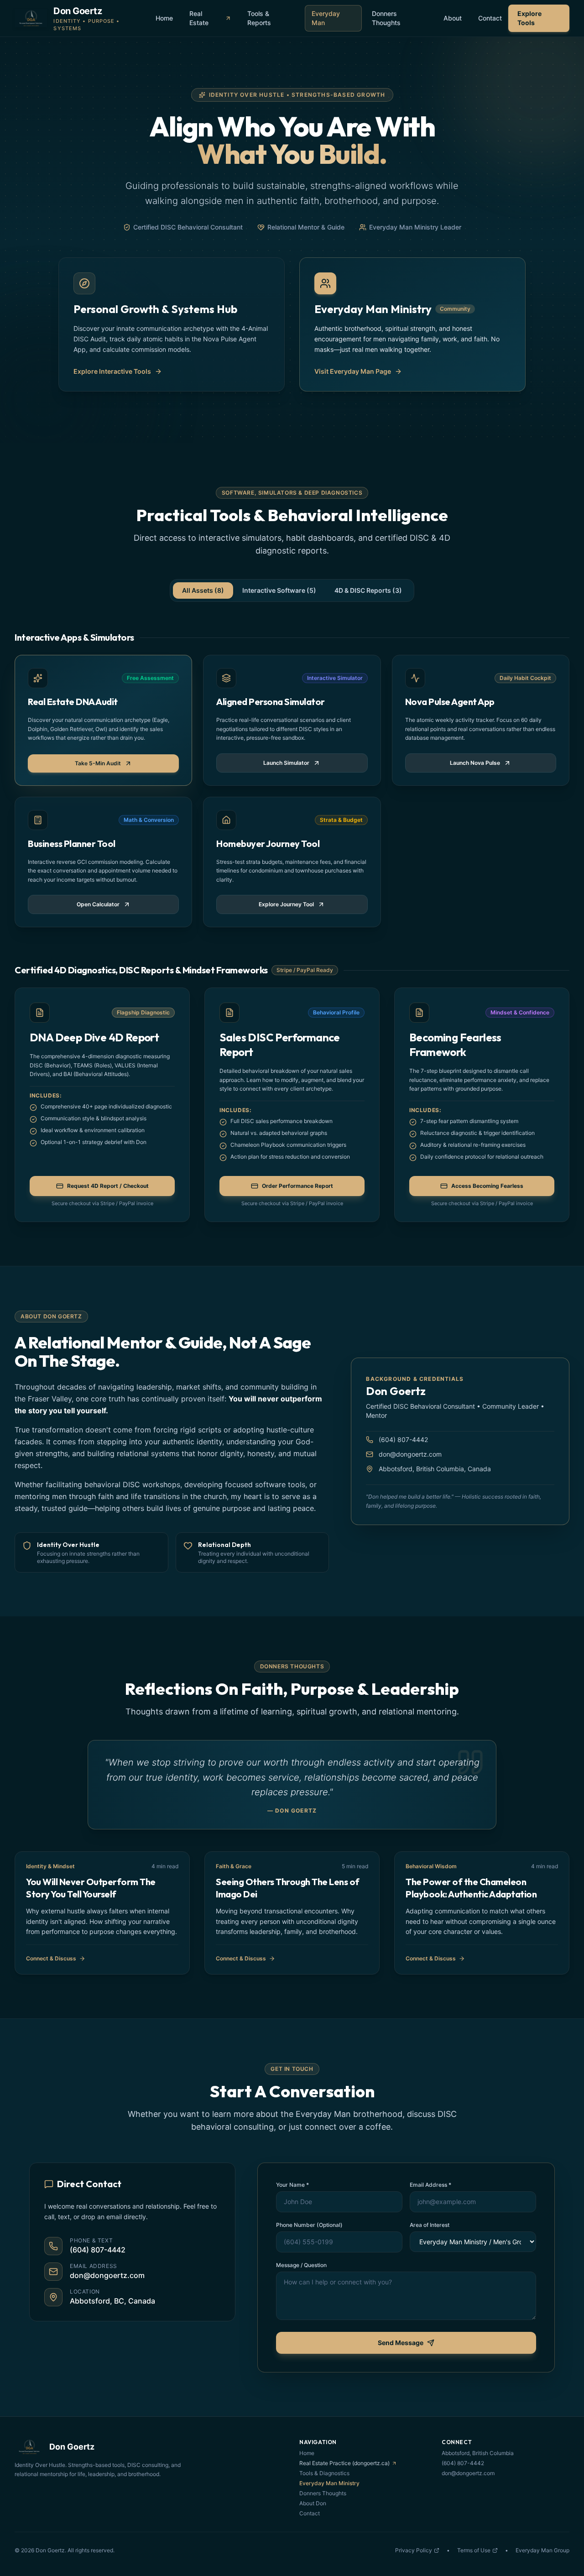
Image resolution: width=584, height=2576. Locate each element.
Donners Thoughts (386, 18)
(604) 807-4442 (403, 1440)
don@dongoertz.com (410, 1454)
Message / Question (301, 2265)
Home (164, 18)
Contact (490, 18)
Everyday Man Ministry (329, 2483)
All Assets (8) (203, 590)
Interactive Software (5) (279, 590)
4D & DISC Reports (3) (368, 590)
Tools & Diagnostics (324, 2473)
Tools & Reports (259, 18)
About (453, 18)
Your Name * (292, 2185)
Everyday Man (326, 18)
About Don (313, 2503)
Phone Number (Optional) (309, 2225)
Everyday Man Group (542, 2550)
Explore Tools (529, 18)
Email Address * (430, 2185)
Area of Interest (430, 2225)
